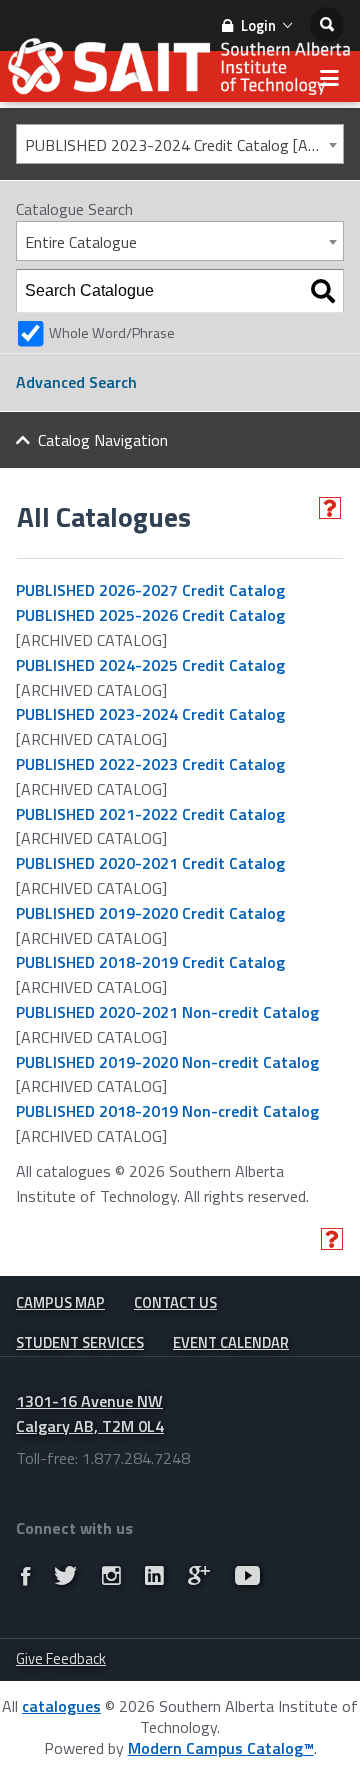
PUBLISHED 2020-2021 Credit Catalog (150, 863)
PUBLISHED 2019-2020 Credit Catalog (150, 913)
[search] (327, 24)
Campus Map (60, 1302)
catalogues (61, 1706)
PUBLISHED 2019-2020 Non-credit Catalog (167, 1062)
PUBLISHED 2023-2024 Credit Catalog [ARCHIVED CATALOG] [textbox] (184, 145)
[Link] (25, 1576)
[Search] (323, 291)
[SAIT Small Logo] (180, 71)
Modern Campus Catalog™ (221, 1748)
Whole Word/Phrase (112, 333)
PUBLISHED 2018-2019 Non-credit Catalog (167, 1111)
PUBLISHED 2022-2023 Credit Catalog (150, 764)
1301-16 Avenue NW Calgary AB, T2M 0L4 (90, 1413)
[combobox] (180, 144)
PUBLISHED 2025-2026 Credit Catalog (150, 615)
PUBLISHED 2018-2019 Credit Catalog (150, 962)
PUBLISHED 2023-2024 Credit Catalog (150, 714)
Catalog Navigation (103, 440)
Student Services (80, 1342)
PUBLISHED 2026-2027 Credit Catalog (150, 590)
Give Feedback (61, 1658)
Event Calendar (231, 1342)
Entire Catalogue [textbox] (81, 242)
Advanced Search (76, 382)
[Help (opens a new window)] (330, 508)
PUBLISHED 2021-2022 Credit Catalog (150, 814)
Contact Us (175, 1302)
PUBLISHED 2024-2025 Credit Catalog (150, 665)
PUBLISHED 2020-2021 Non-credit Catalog (167, 1012)
